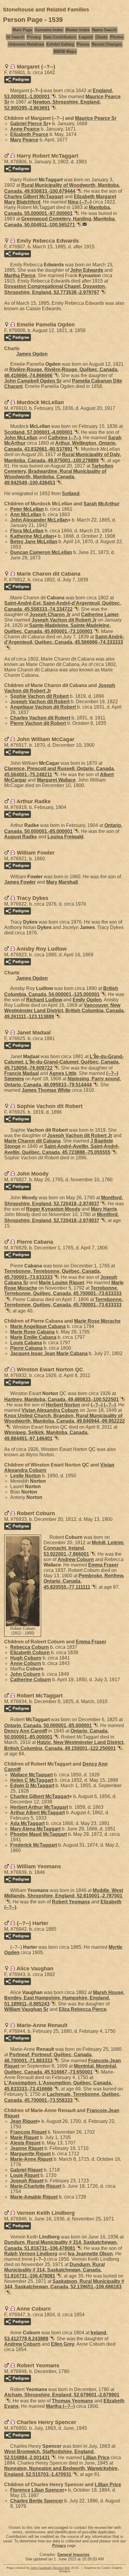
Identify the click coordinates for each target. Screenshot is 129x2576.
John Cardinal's (41, 2568)
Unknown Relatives (26, 44)
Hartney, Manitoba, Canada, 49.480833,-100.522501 (61, 1399)
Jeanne (27, 2148)
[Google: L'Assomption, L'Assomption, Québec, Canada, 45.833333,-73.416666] (55, 2089)
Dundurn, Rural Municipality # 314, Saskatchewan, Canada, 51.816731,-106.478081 (54, 2270)
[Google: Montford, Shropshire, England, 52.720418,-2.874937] (102, 1204)
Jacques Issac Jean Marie (49, 1353)
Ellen (63, 2344)
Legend (86, 37)
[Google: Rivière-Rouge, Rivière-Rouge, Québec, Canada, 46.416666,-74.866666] (55, 375)
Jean (24, 2121)
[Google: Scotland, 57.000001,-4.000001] (76, 432)
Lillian (96, 2458)
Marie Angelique (38, 1326)
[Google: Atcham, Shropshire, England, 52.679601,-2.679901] (7, 2401)
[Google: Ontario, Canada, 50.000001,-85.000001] (76, 831)
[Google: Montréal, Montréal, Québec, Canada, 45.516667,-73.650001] (96, 2072)
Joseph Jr (50, 614)
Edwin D (32, 1786)
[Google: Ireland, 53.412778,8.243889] (51, 2339)
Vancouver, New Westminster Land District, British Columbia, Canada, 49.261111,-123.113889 (64, 1011)
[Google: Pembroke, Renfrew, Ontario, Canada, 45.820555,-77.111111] (93, 1587)
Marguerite (30, 2154)
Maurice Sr (96, 118)
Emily (87, 1000)
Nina (80, 202)
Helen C (32, 1780)
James (20, 882)
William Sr (26, 2009)
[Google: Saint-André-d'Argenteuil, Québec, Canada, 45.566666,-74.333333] (7, 648)
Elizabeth (29, 134)
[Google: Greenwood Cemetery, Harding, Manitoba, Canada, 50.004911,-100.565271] (78, 225)
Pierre (38, 723)
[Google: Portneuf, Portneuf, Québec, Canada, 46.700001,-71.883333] (55, 2061)
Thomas (72, 2401)
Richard (44, 1000)
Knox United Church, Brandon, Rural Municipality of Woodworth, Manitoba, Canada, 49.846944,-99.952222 (64, 1418)
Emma (103, 1565)
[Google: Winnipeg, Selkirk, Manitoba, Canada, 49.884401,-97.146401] (55, 1438)
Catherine (100, 614)
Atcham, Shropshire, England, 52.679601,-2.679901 (62, 2395)
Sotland (71, 493)
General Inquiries (73, 2555)
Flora (27, 531)
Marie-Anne (31, 2159)
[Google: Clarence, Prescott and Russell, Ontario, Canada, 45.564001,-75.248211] (55, 775)
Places (83, 44)
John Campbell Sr (33, 381)
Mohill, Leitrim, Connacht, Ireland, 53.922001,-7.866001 (84, 1548)
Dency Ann (26, 1731)
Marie (24, 2137)
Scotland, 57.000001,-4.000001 (38, 432)
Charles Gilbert (34, 197)
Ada (27, 1823)
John (87, 270)
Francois (28, 2132)
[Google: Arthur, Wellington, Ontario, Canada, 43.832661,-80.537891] (76, 449)
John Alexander (39, 520)
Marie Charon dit (32, 1141)
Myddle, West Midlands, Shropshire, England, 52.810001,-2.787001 (64, 1893)
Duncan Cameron (41, 552)
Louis (26, 1343)
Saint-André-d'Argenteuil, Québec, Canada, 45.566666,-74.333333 (64, 639)
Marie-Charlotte (36, 2186)
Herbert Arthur (39, 1807)
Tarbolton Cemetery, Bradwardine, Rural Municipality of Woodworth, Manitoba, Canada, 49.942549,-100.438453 (59, 474)
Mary (24, 140)
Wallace (31, 1775)
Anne (25, 129)
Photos (117, 37)
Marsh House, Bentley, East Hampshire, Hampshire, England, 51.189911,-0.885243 (64, 1998)
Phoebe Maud (39, 1834)
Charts (101, 37)
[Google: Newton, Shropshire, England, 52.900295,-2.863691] (53, 108)
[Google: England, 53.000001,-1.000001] (53, 97)
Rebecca (30, 1647)
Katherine (32, 536)
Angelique (43, 707)
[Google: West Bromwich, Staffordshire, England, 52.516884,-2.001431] (53, 2458)
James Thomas (46, 1090)
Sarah (101, 504)
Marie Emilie (33, 1337)
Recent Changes (107, 44)
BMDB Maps (65, 51)
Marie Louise (61, 1283)
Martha (20, 275)
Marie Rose (97, 1321)
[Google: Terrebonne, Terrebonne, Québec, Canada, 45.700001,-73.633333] (55, 1277)
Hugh (26, 1658)
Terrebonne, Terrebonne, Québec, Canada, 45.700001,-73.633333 (63, 1291)
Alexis (25, 2143)
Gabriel (26, 2170)
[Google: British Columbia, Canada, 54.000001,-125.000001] (103, 994)
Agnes (63, 1073)
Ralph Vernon (31, 2254)
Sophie (39, 696)
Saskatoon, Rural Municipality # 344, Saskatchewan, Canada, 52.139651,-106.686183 (64, 2284)
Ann (26, 515)
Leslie (25, 1476)
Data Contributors (60, 37)
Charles (40, 718)
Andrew (76, 1559)
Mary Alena (35, 1829)
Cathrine (64, 438)
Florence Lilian (37, 2490)
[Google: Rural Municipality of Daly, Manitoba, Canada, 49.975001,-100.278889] (102, 460)
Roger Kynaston (53, 1209)
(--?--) (103, 1405)
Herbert (63, 1405)
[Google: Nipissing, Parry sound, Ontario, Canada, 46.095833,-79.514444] (95, 1085)
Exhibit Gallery (60, 44)
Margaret (56, 780)
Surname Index (49, 30)
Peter (27, 509)
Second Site (61, 2568)
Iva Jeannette (90, 2254)
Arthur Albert (37, 1813)
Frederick (34, 1845)
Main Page (22, 30)
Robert (71, 1902)
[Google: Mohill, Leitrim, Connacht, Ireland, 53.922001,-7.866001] (92, 1554)
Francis (21, 1073)
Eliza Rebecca (83, 2009)
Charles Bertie (37, 2501)
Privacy (34, 37)
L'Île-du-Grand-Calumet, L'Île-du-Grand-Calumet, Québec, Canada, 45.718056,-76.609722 (64, 1062)
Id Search (15, 37)
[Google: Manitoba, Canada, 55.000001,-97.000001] (76, 213)
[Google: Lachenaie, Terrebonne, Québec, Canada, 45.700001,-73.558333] (76, 2100)
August (21, 837)
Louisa (65, 837)
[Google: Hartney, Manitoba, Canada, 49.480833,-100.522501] (122, 1399)
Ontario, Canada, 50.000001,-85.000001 (48, 1725)
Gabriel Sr (29, 124)
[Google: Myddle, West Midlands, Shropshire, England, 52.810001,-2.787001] (7, 1902)
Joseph (40, 702)
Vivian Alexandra (50, 1410)
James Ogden (32, 354)
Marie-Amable (34, 2197)
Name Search (104, 30)
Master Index (78, 30)
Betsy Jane (34, 542)
